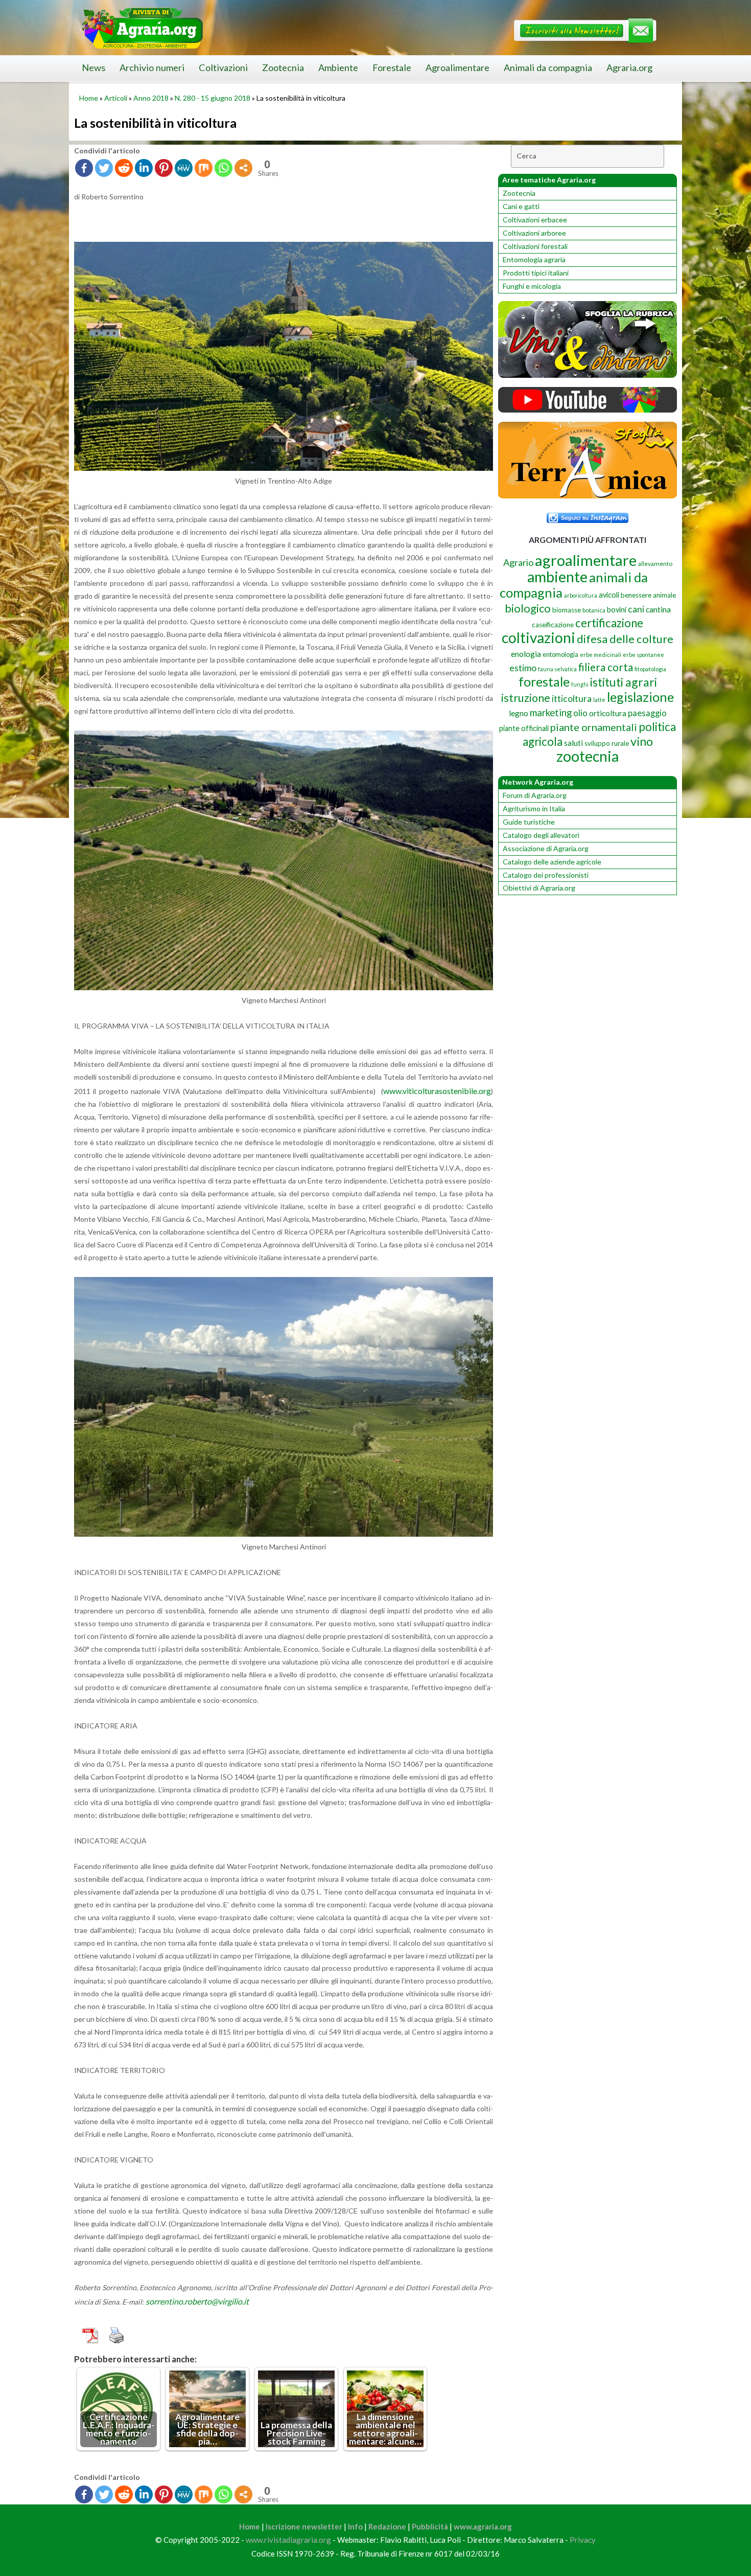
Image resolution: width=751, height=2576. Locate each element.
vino (642, 741)
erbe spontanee (643, 655)
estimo (523, 668)
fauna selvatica (557, 669)
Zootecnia (283, 67)
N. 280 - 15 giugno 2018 (213, 98)
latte (599, 700)
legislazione (640, 697)
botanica (594, 610)
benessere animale (648, 595)
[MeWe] (184, 168)
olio (580, 713)
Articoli (116, 98)
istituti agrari (624, 682)
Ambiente (338, 67)
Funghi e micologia (532, 286)
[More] (243, 168)
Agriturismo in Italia (534, 808)
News (93, 67)
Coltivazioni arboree (534, 233)
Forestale (392, 67)
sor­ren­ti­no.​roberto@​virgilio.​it (197, 2301)
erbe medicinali (601, 655)
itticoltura (572, 698)
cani (636, 609)
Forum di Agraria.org (535, 795)
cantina (658, 609)
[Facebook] (84, 168)
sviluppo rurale (607, 743)
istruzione (526, 698)
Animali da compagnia (548, 67)
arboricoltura (581, 595)
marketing (551, 712)
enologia (526, 654)
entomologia (560, 654)
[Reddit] (124, 168)
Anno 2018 (151, 98)
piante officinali (524, 728)
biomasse (567, 610)
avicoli (609, 595)
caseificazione (553, 625)
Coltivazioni (223, 67)
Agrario (518, 562)
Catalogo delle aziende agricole (552, 862)
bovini (617, 610)
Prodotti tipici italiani (536, 273)
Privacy (583, 2540)
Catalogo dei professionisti (546, 875)
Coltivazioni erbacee (535, 220)
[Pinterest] (164, 168)
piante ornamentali (594, 727)
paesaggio (647, 713)
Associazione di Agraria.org (546, 848)
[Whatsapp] (224, 168)
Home (89, 98)
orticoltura (608, 713)
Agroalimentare (457, 67)
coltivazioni (538, 637)
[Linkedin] (144, 168)
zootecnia (588, 756)
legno (519, 713)
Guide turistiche (529, 822)
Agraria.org (629, 67)
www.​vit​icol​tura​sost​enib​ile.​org (437, 1091)
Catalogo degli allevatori (541, 835)
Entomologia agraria (534, 259)
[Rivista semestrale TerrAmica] (588, 496)
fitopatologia (650, 669)
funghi (580, 684)
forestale (544, 681)
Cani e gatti (521, 206)
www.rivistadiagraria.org (288, 2540)
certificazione (609, 623)
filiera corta (606, 667)
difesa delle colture (625, 639)
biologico (528, 608)
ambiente (557, 576)
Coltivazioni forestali (535, 246)
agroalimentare (586, 560)
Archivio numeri (152, 67)
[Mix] (204, 168)
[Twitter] (104, 168)
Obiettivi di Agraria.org (539, 888)
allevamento (655, 564)
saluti (573, 743)
